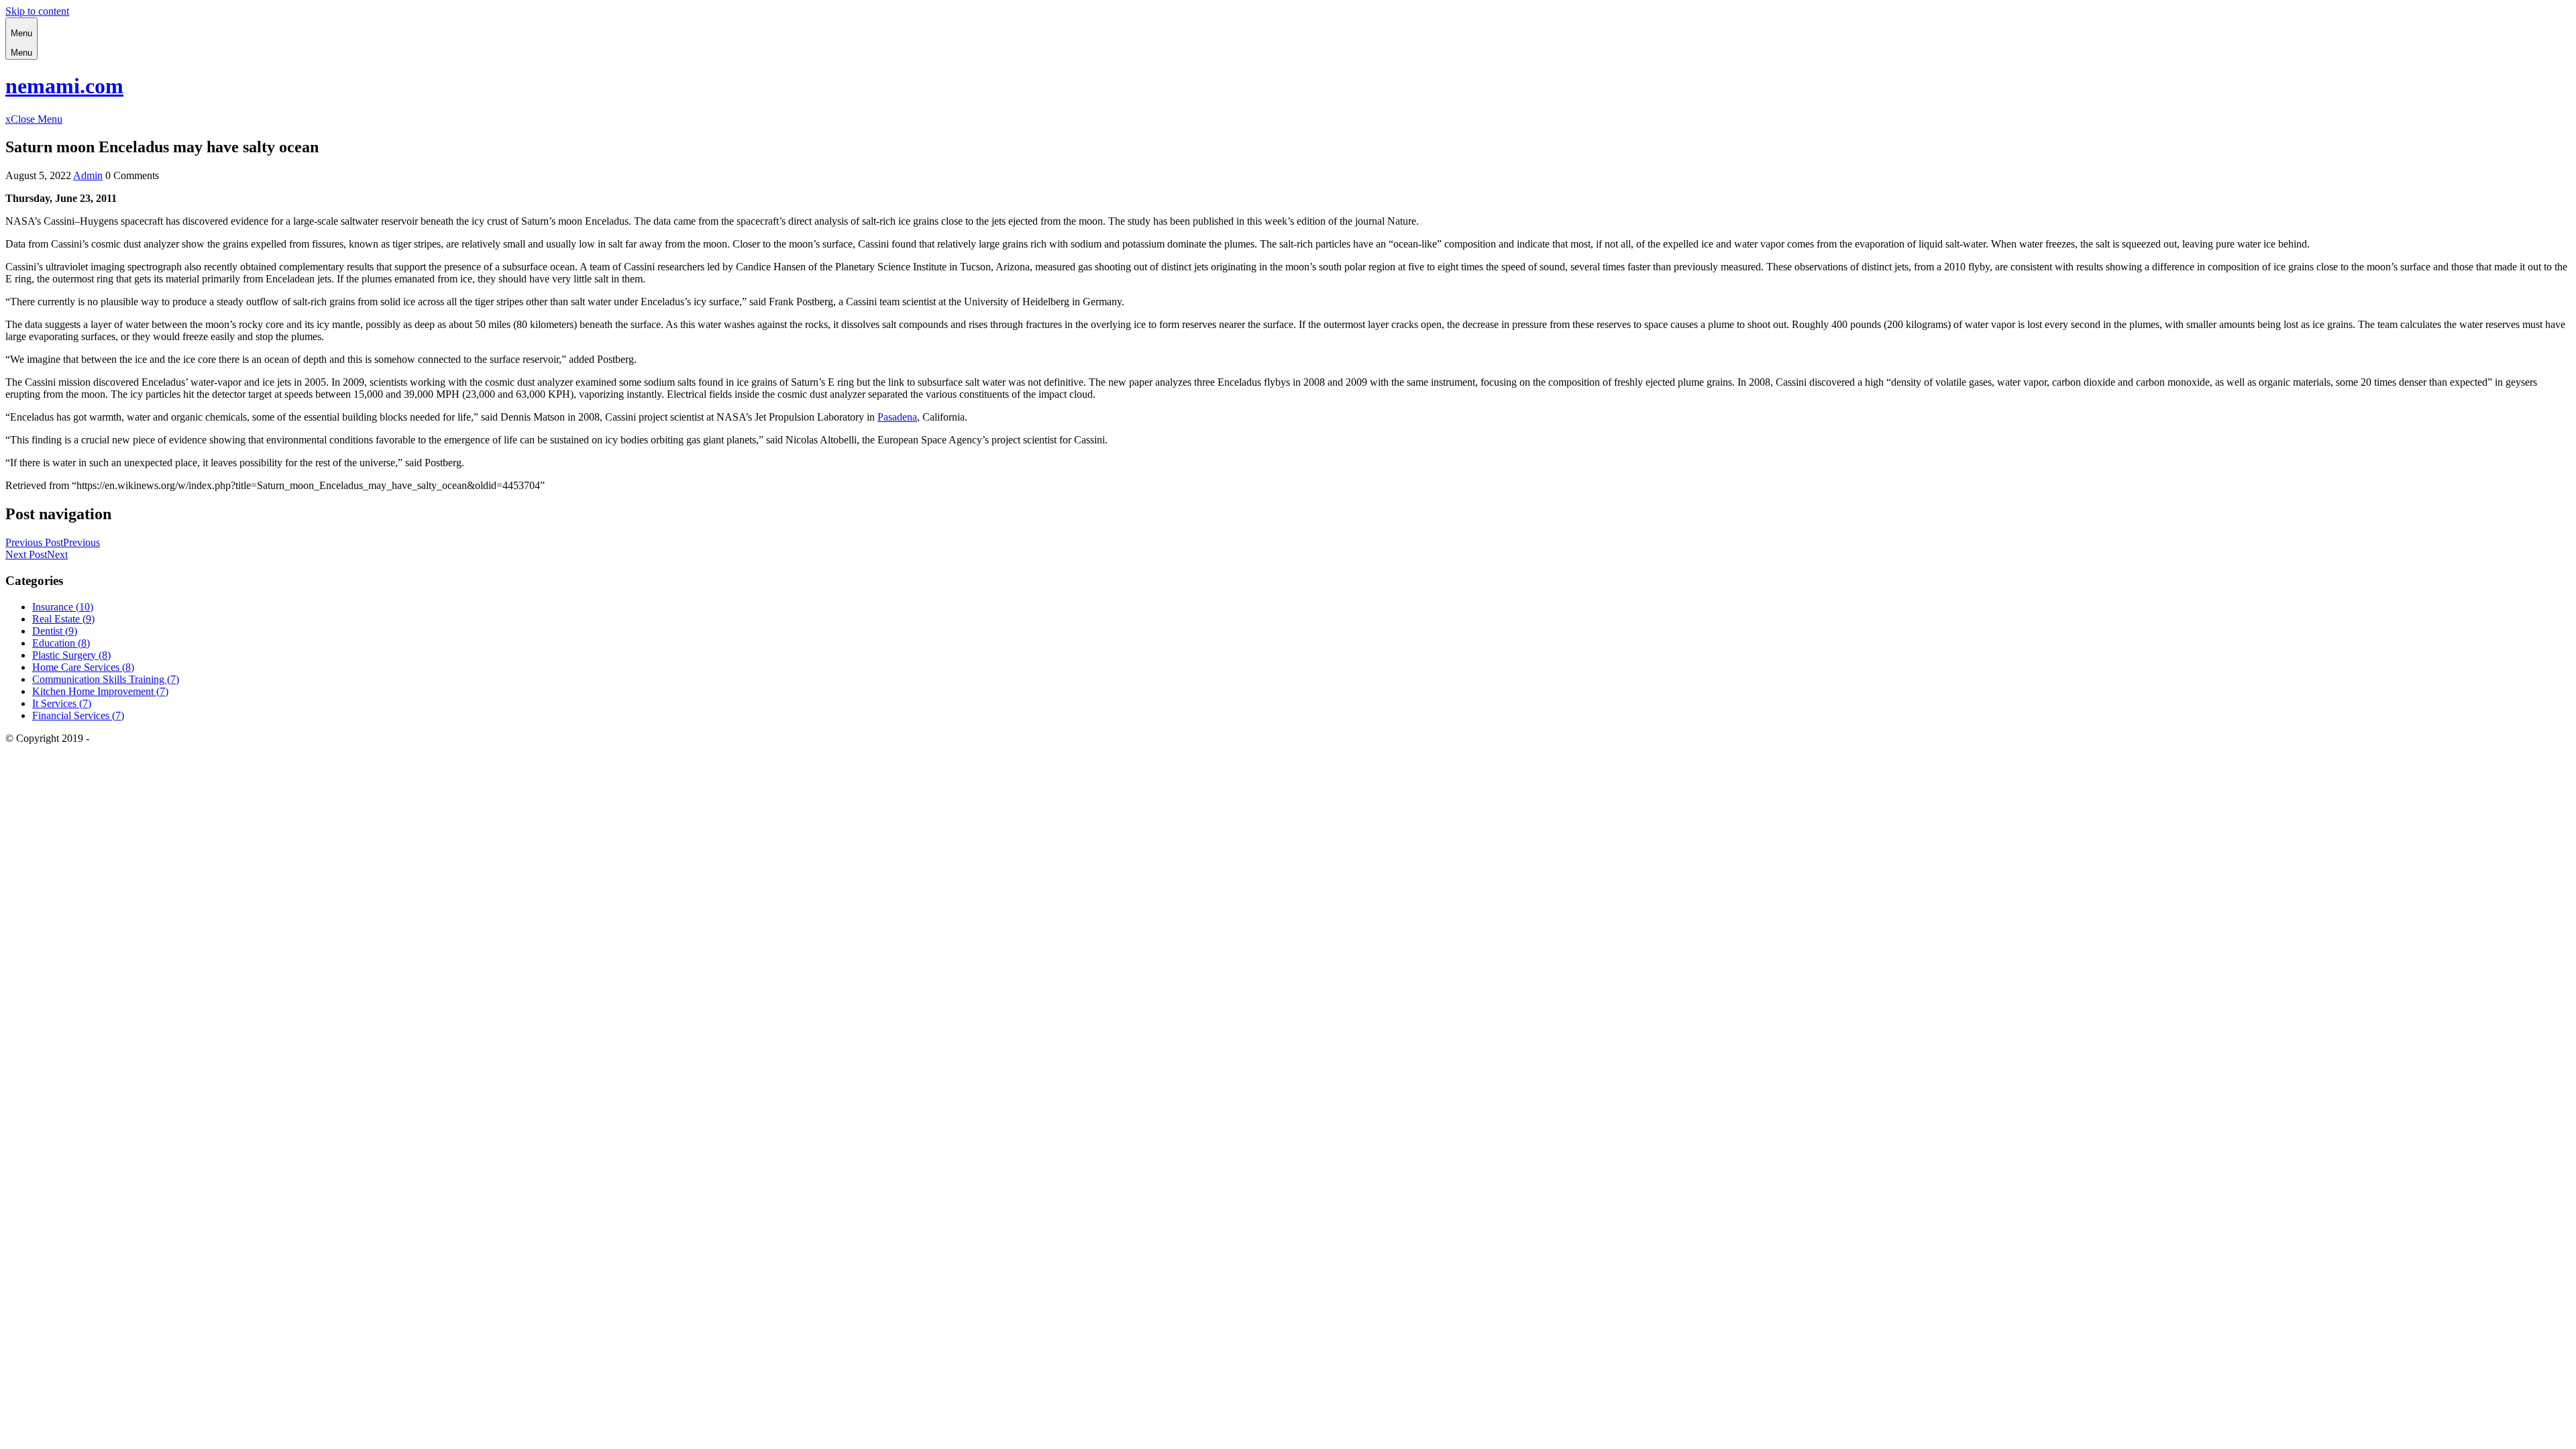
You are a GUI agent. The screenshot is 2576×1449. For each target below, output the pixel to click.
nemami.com (64, 86)
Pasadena (897, 417)
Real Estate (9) (63, 619)
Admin (88, 175)
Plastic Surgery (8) (71, 655)
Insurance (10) (63, 607)
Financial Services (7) (78, 715)
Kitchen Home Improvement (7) (100, 691)
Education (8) (61, 643)
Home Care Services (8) (83, 667)
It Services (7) (62, 703)
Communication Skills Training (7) (106, 679)
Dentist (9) (55, 631)
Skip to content (37, 11)
